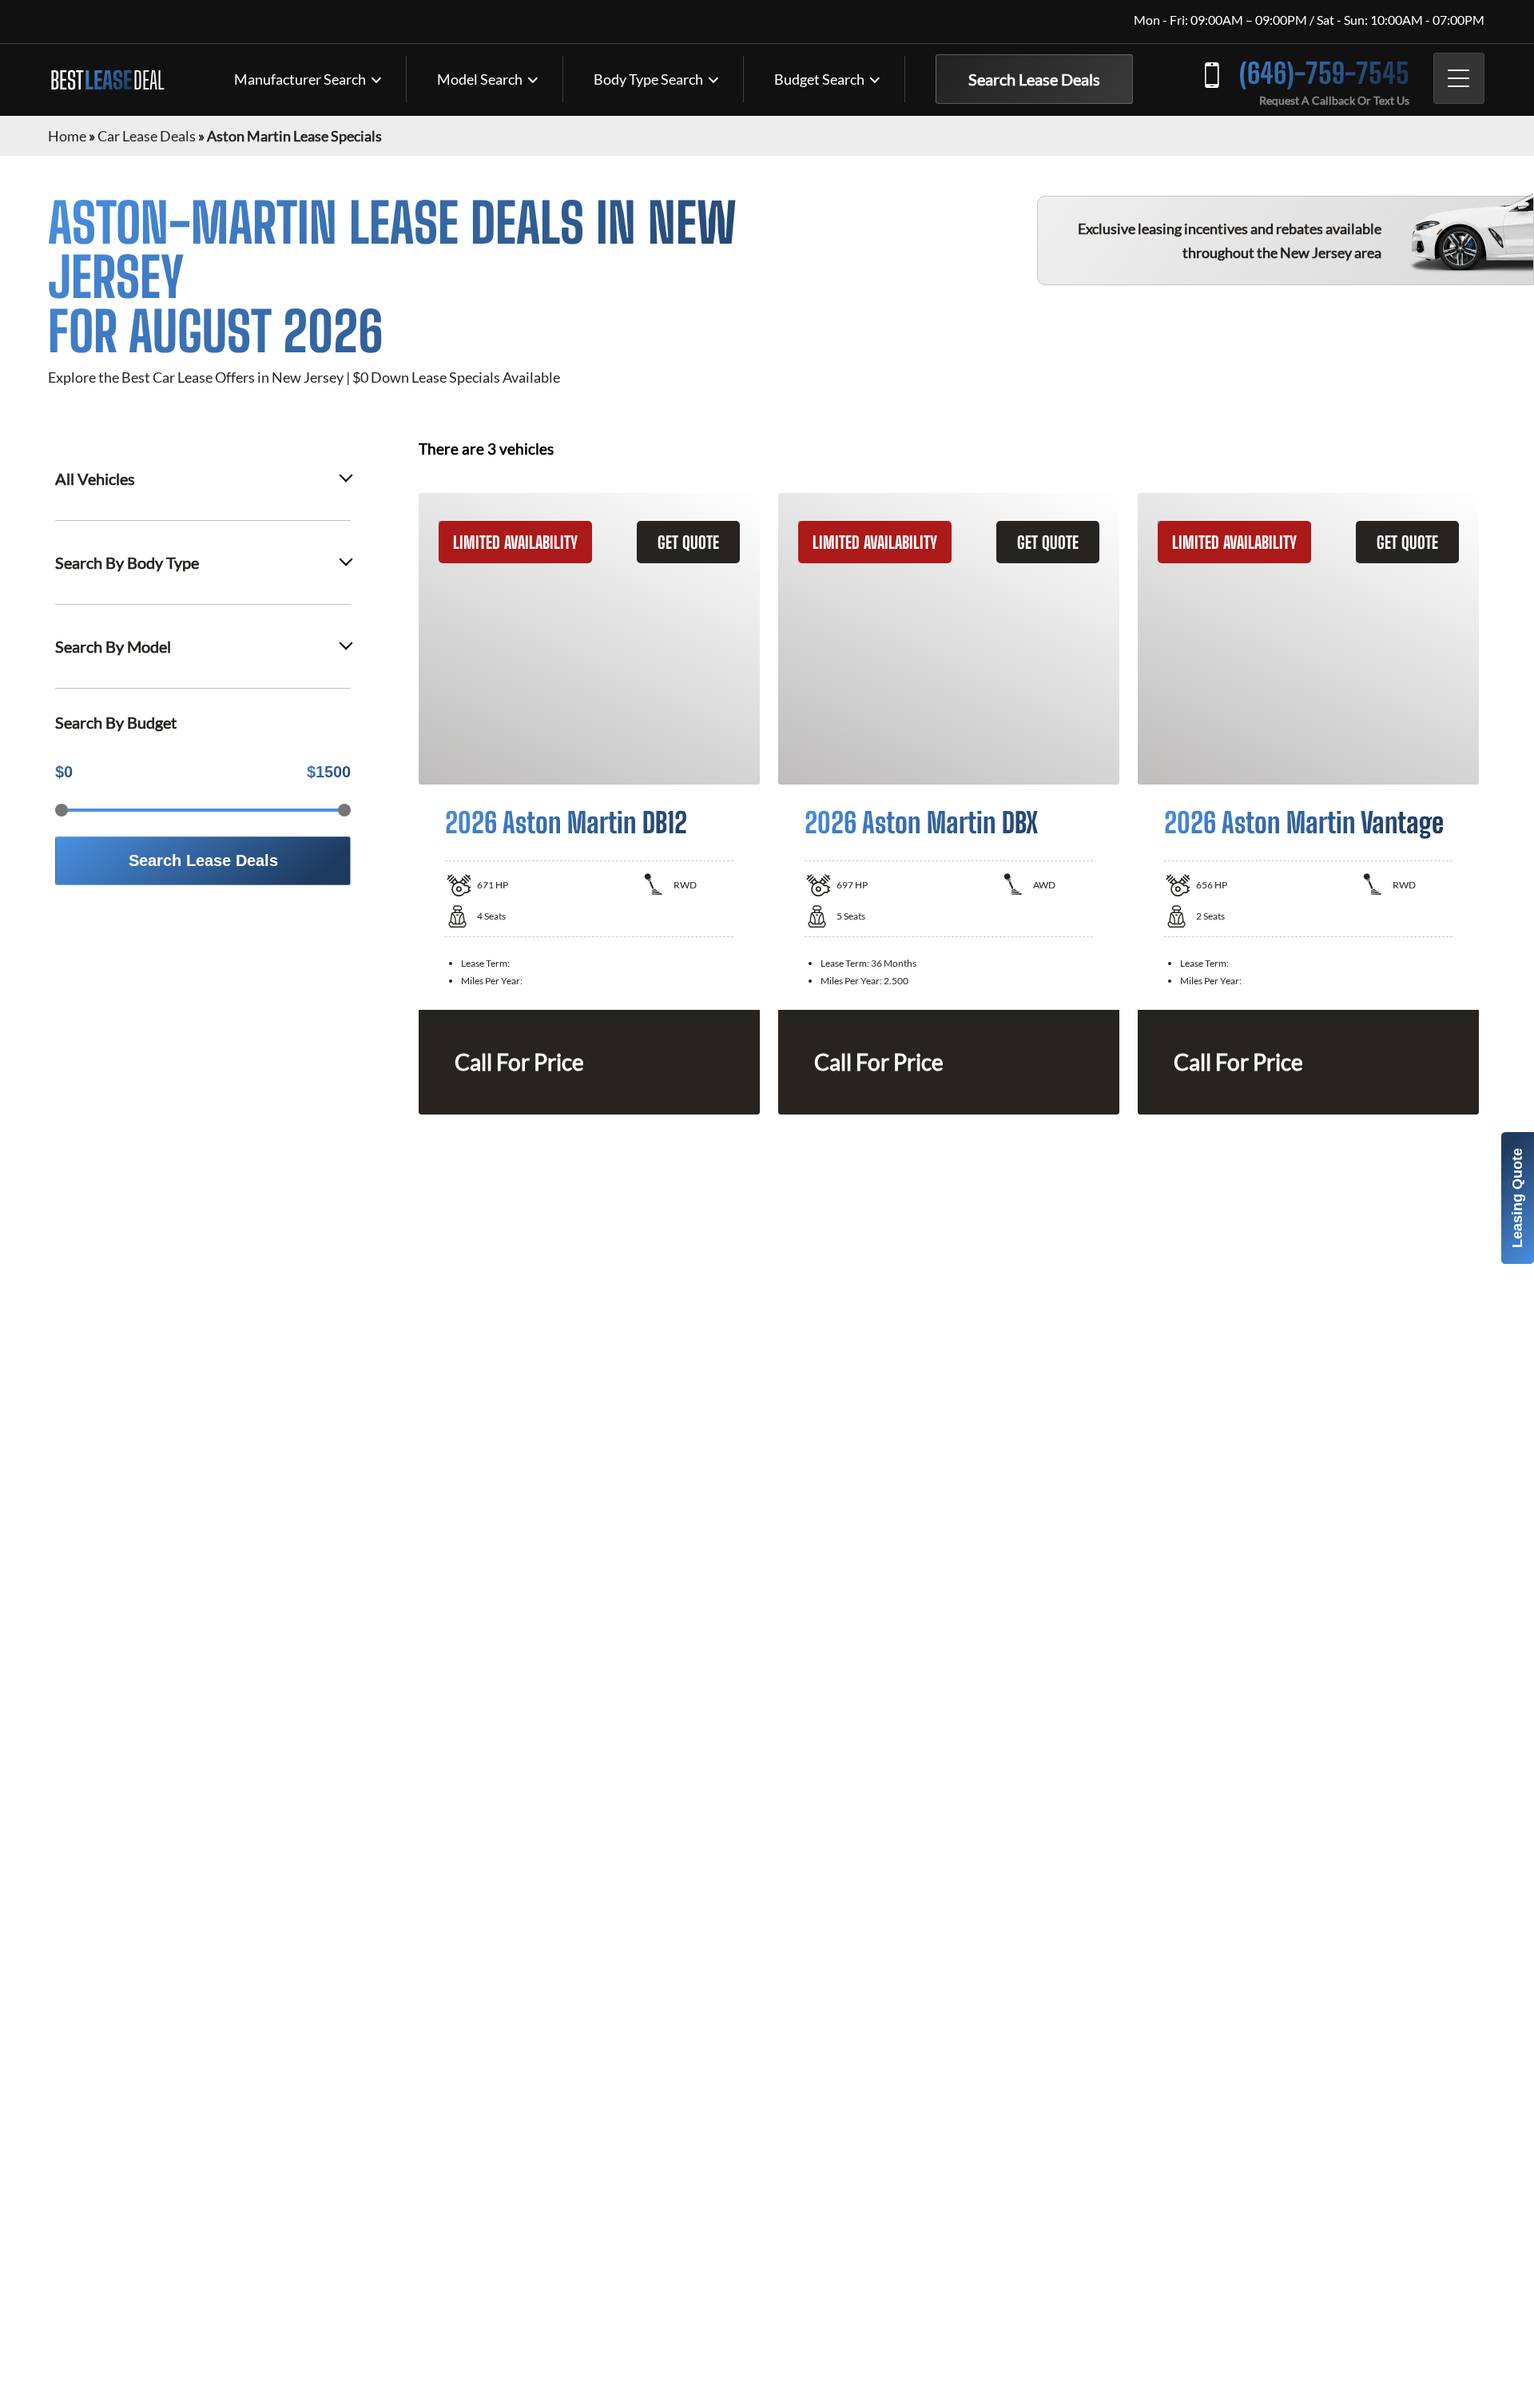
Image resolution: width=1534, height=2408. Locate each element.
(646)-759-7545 (1324, 73)
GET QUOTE (688, 542)
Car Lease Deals (147, 136)
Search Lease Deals (1034, 79)
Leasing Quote (1517, 1198)
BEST (107, 80)
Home (67, 136)
